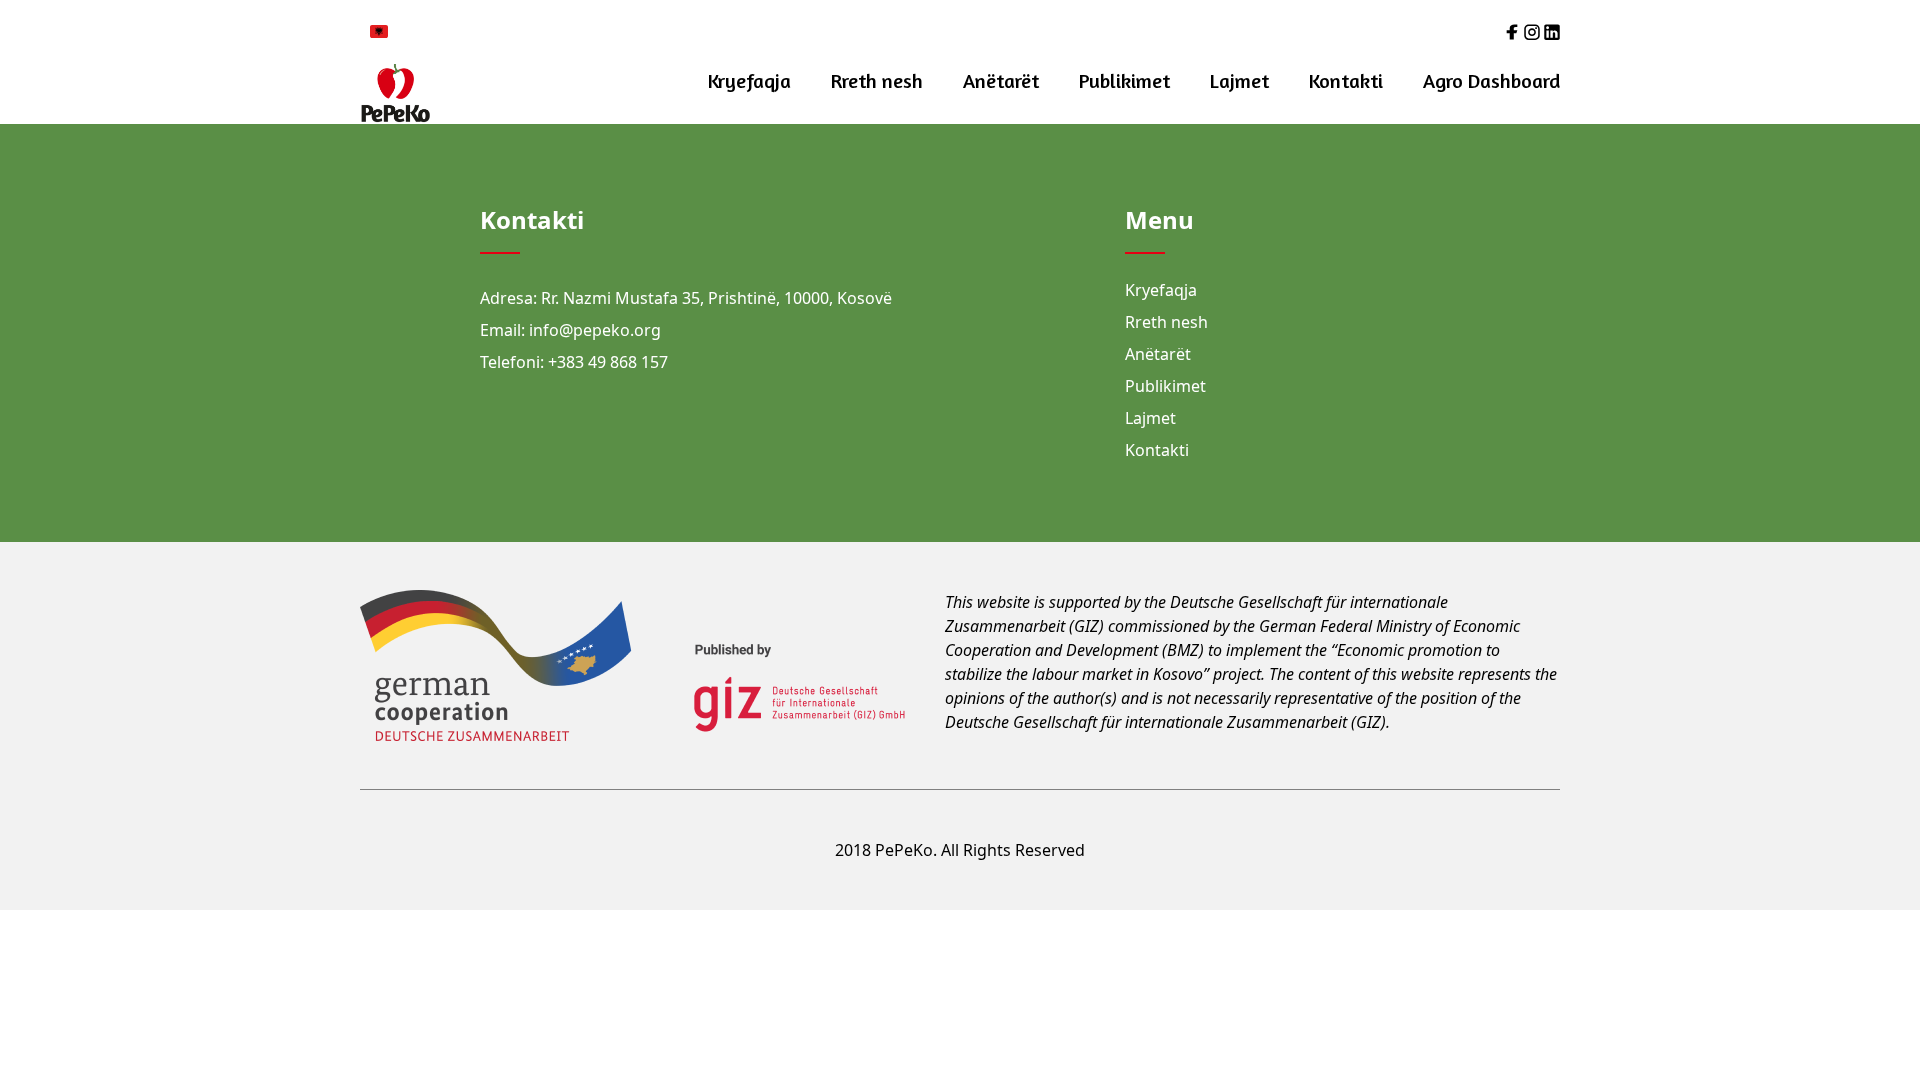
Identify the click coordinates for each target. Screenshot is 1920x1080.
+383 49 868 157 (608, 362)
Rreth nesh (877, 80)
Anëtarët (1001, 80)
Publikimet (1124, 80)
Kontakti (1346, 80)
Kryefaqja (749, 80)
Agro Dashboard (1491, 80)
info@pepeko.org (595, 330)
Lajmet (1239, 80)
